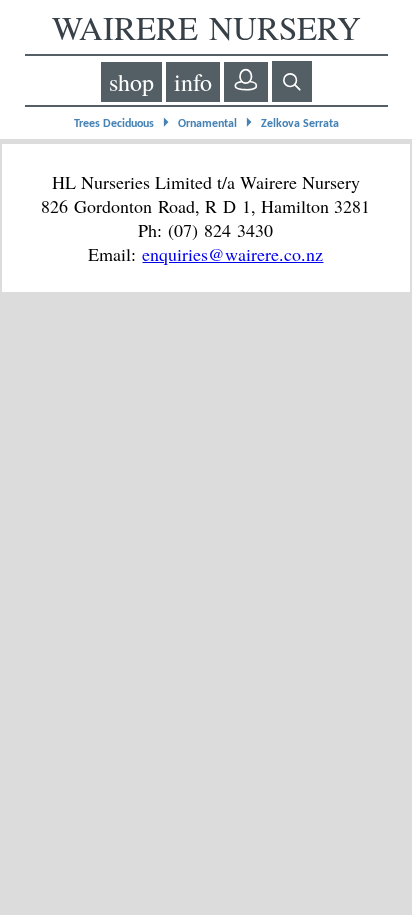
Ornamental (207, 124)
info (193, 82)
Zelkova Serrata (300, 124)
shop (131, 82)
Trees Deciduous (114, 124)
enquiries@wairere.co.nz (232, 254)
